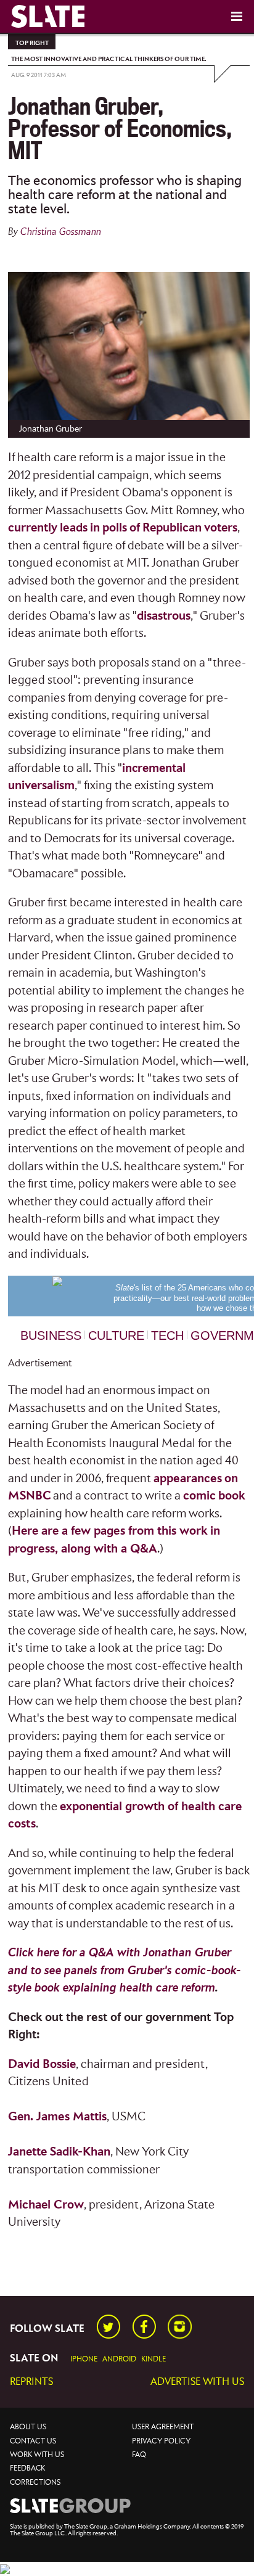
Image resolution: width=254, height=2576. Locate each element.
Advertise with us (197, 2382)
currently (33, 528)
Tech (167, 1335)
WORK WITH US (37, 2455)
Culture (116, 1335)
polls (115, 528)
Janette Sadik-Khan (59, 2152)
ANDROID (119, 2359)
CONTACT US (33, 2441)
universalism (41, 786)
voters (221, 528)
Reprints (31, 2382)
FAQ (139, 2455)
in (95, 528)
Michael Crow (46, 2205)
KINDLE (154, 2359)
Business (51, 1335)
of (135, 528)
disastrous (164, 616)
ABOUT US (28, 2427)
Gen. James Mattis (57, 2117)
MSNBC (29, 1496)
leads (74, 528)
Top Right (32, 43)
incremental (154, 769)
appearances (188, 1479)
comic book (214, 1496)
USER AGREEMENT (163, 2427)
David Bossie (42, 2065)
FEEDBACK (27, 2468)
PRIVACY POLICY (161, 2441)
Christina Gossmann (61, 232)
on (231, 1479)
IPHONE (84, 2359)
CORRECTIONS (35, 2483)
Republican (172, 528)
